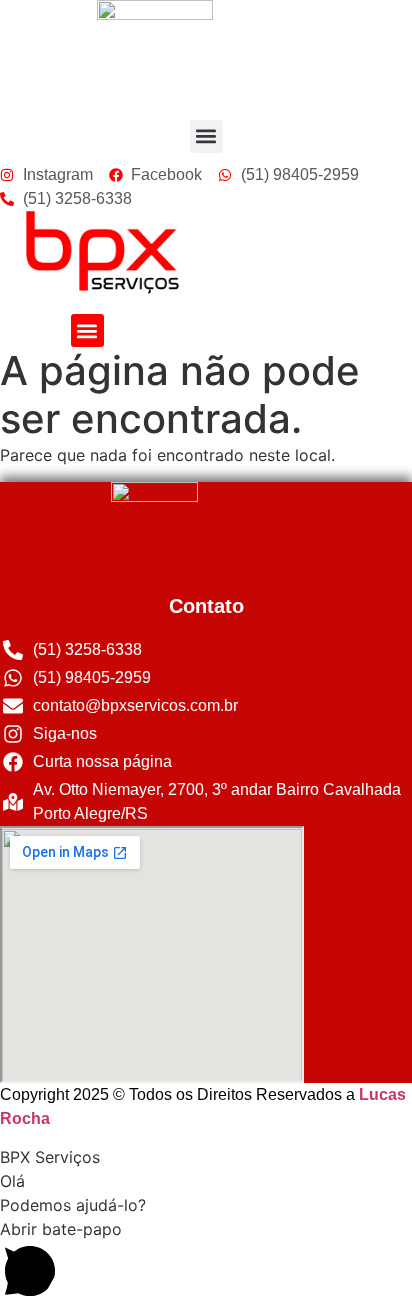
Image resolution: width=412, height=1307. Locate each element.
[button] (206, 136)
